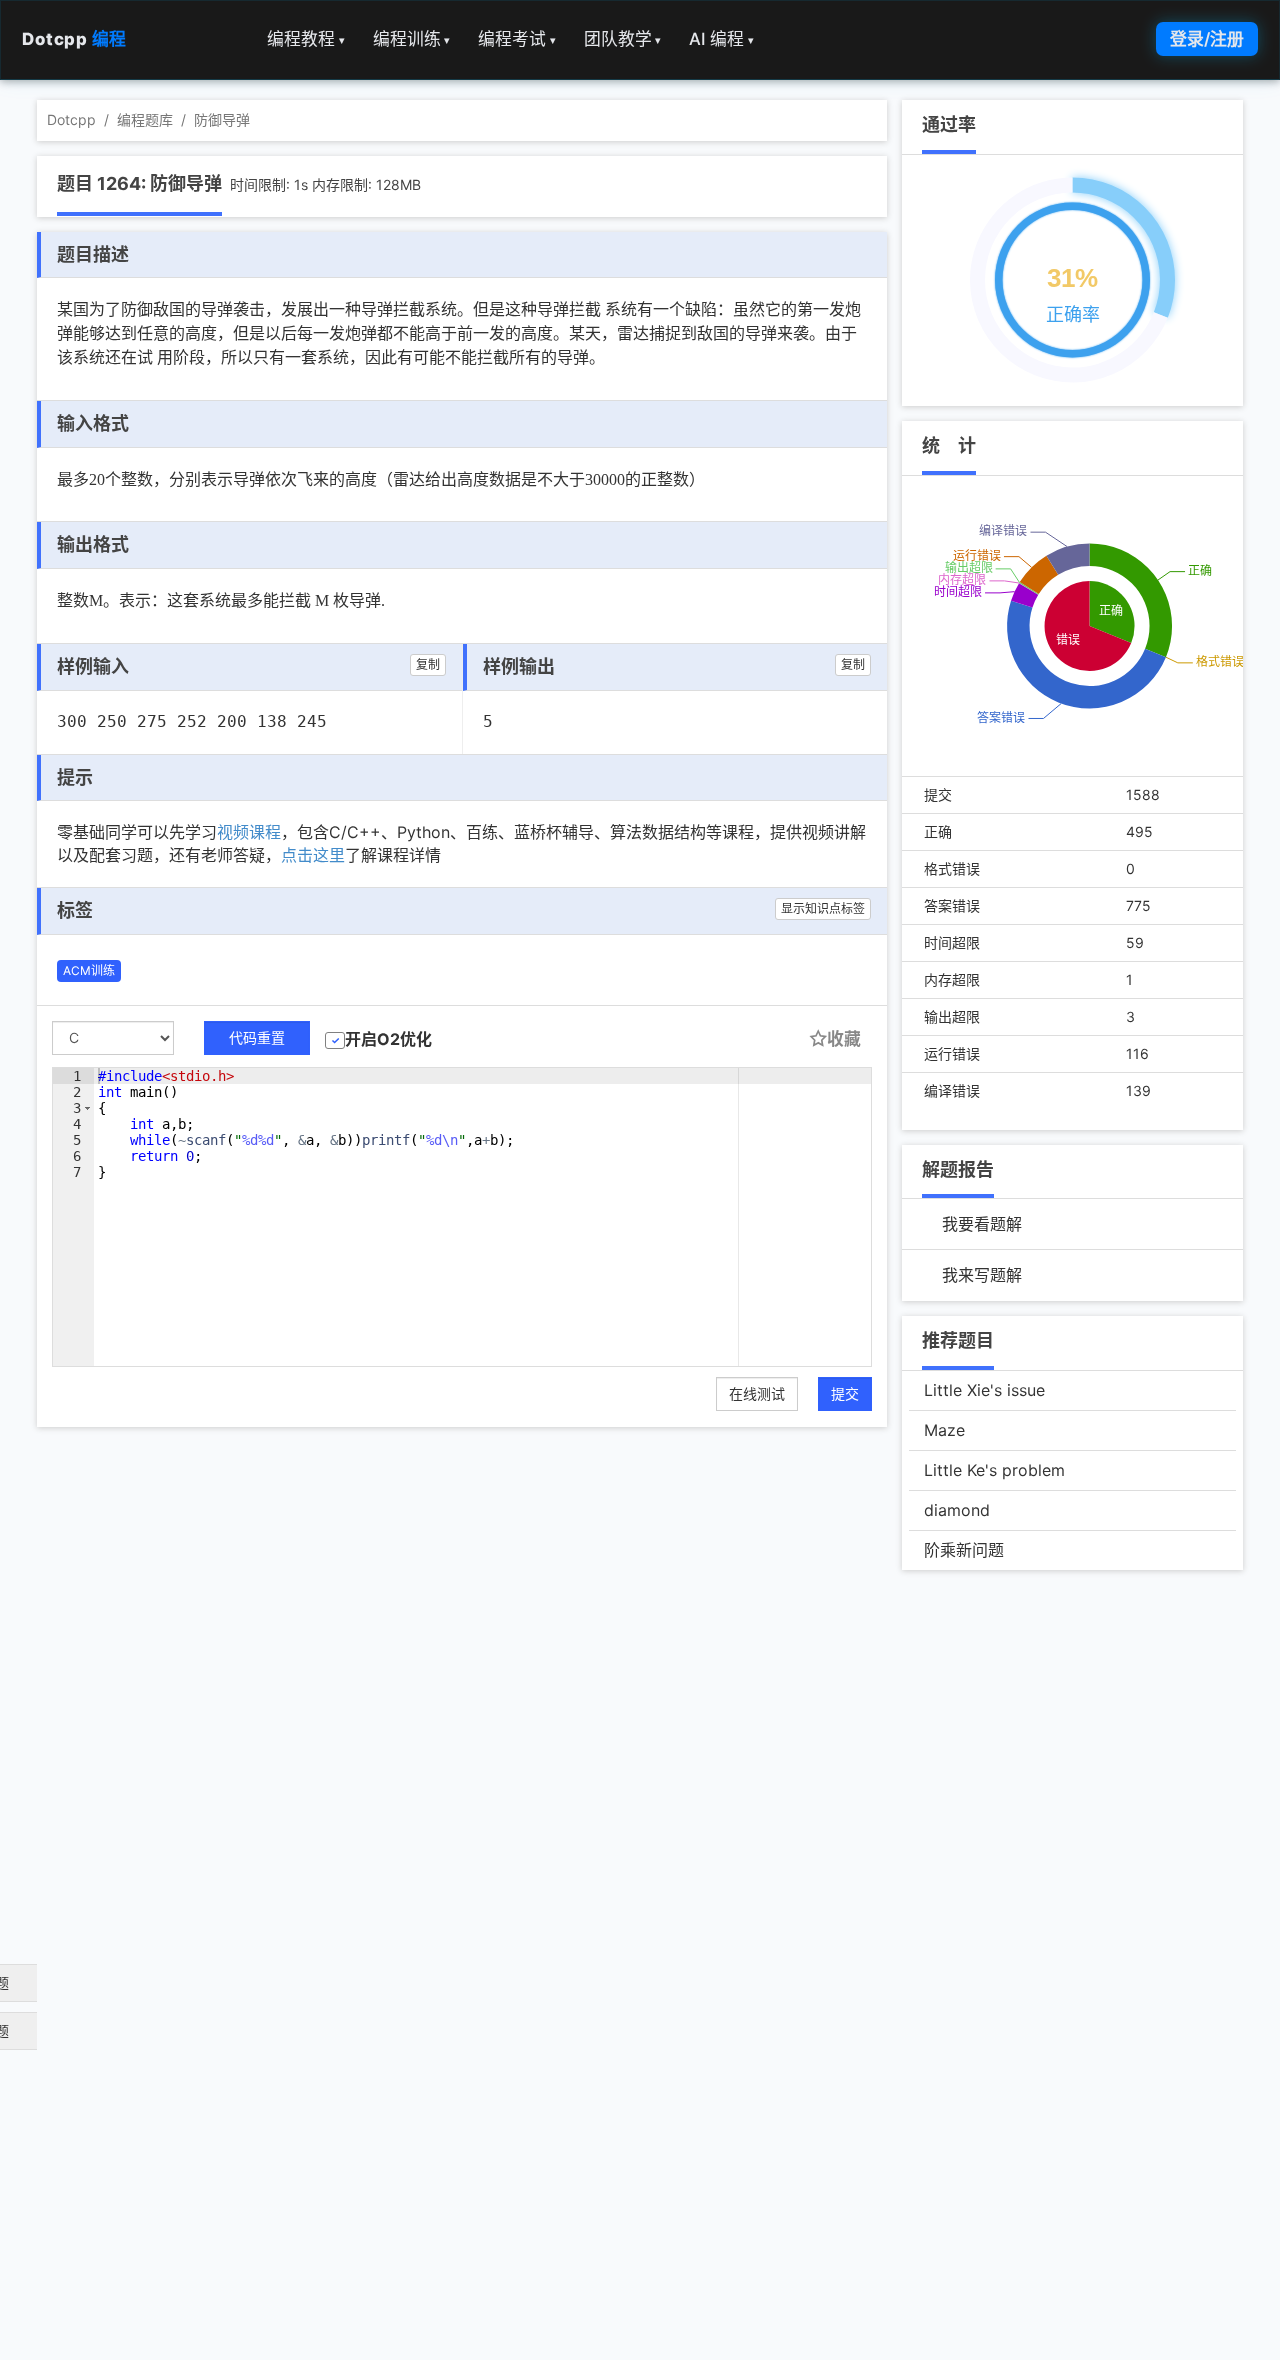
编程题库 (145, 119)
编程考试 (517, 39)
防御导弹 (222, 119)
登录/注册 (1207, 39)
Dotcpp (74, 39)
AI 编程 (721, 39)
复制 (428, 664)
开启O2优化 (388, 1039)
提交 (845, 1393)
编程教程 (306, 39)
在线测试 (757, 1393)
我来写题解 (982, 1275)
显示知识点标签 (823, 908)
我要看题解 (982, 1224)
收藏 (844, 1039)
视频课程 (249, 832)
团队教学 (623, 39)
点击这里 (313, 855)
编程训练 (412, 39)
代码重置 (257, 1037)
